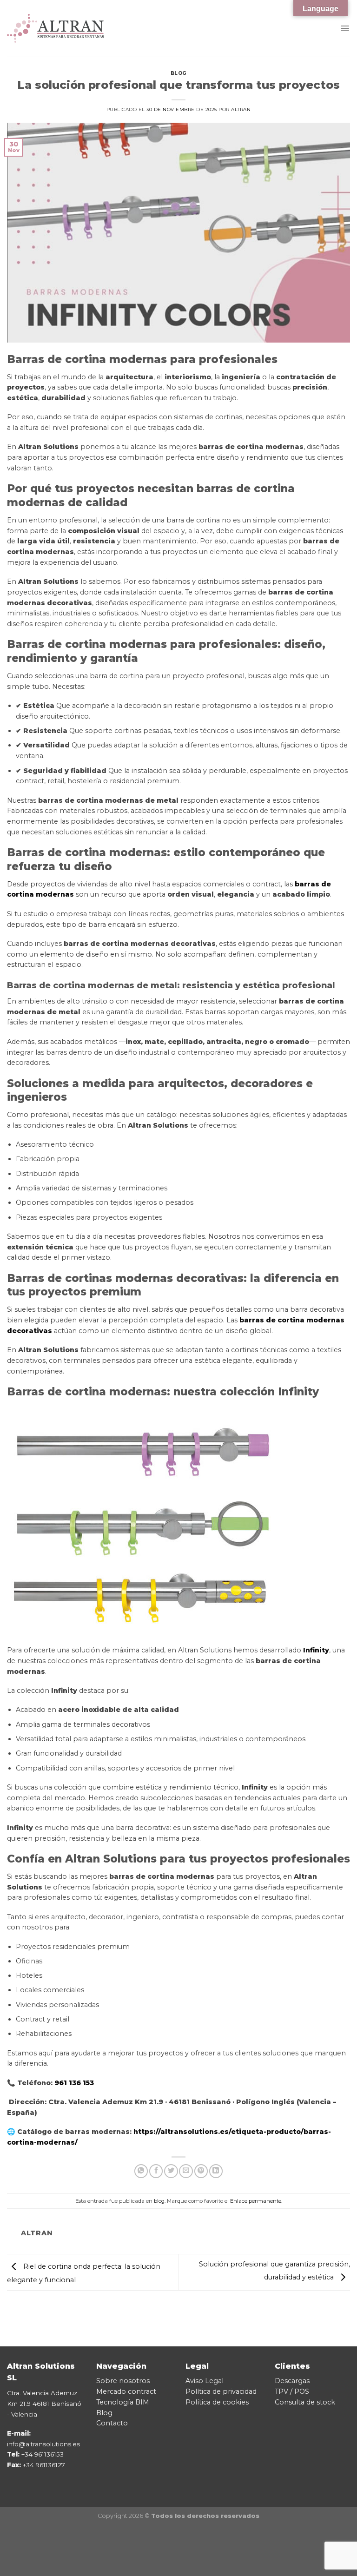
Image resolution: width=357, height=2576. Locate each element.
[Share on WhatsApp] (141, 2171)
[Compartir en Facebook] (156, 2171)
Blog (104, 2413)
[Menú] (345, 28)
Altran (241, 109)
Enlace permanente (256, 2201)
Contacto (112, 2423)
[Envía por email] (186, 2171)
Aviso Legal (205, 2381)
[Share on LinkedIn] (216, 2171)
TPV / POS (292, 2391)
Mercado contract (126, 2391)
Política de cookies (217, 2402)
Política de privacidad (221, 2391)
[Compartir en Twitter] (171, 2171)
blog (178, 73)
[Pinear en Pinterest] (201, 2171)
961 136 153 (74, 2083)
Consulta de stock (305, 2402)
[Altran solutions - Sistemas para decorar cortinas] (56, 28)
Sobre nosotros (123, 2381)
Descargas (292, 2381)
